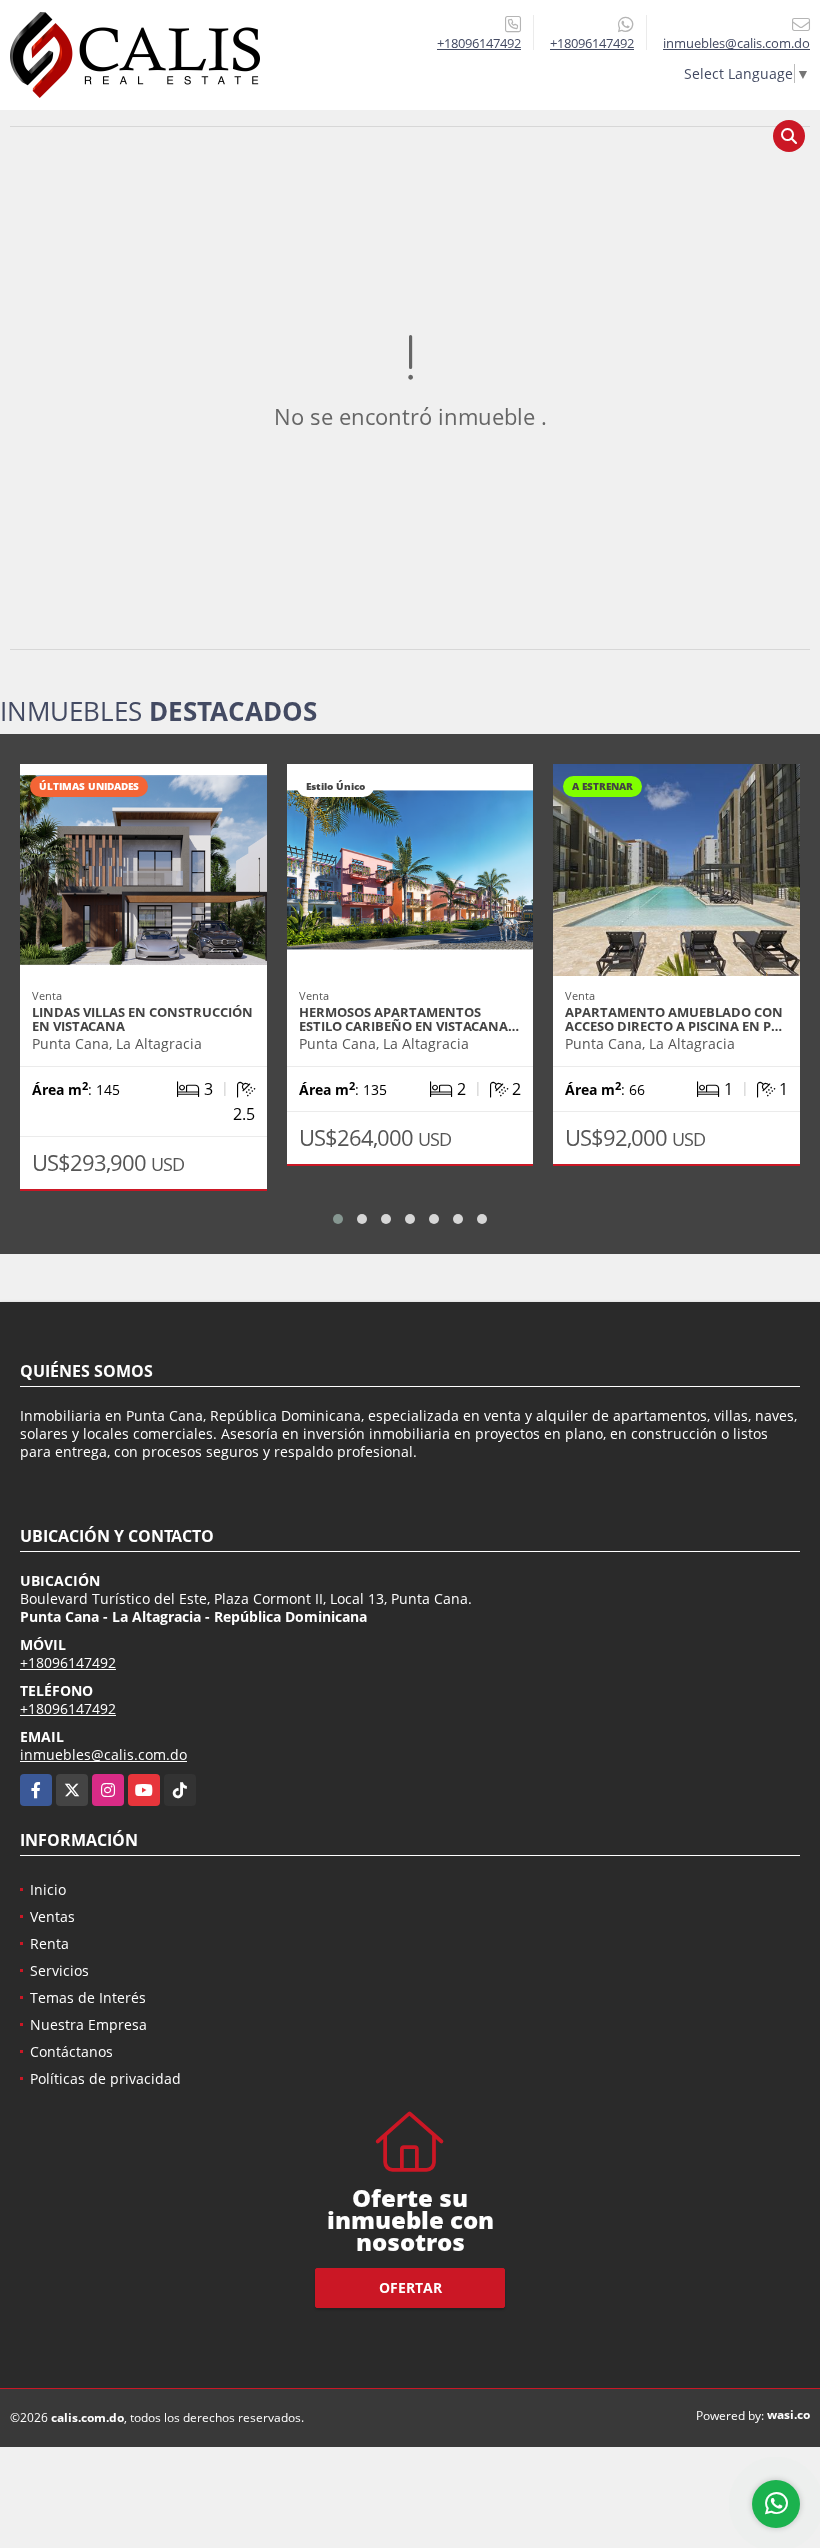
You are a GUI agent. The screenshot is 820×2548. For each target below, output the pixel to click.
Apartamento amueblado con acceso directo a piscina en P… (674, 1019)
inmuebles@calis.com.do (103, 1754)
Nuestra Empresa (88, 2024)
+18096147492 (479, 43)
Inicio (48, 1889)
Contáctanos (71, 2051)
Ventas (52, 1916)
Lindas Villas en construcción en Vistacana (142, 1019)
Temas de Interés (88, 1997)
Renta (49, 1943)
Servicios (59, 1970)
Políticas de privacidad (105, 2078)
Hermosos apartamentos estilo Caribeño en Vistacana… (409, 1019)
